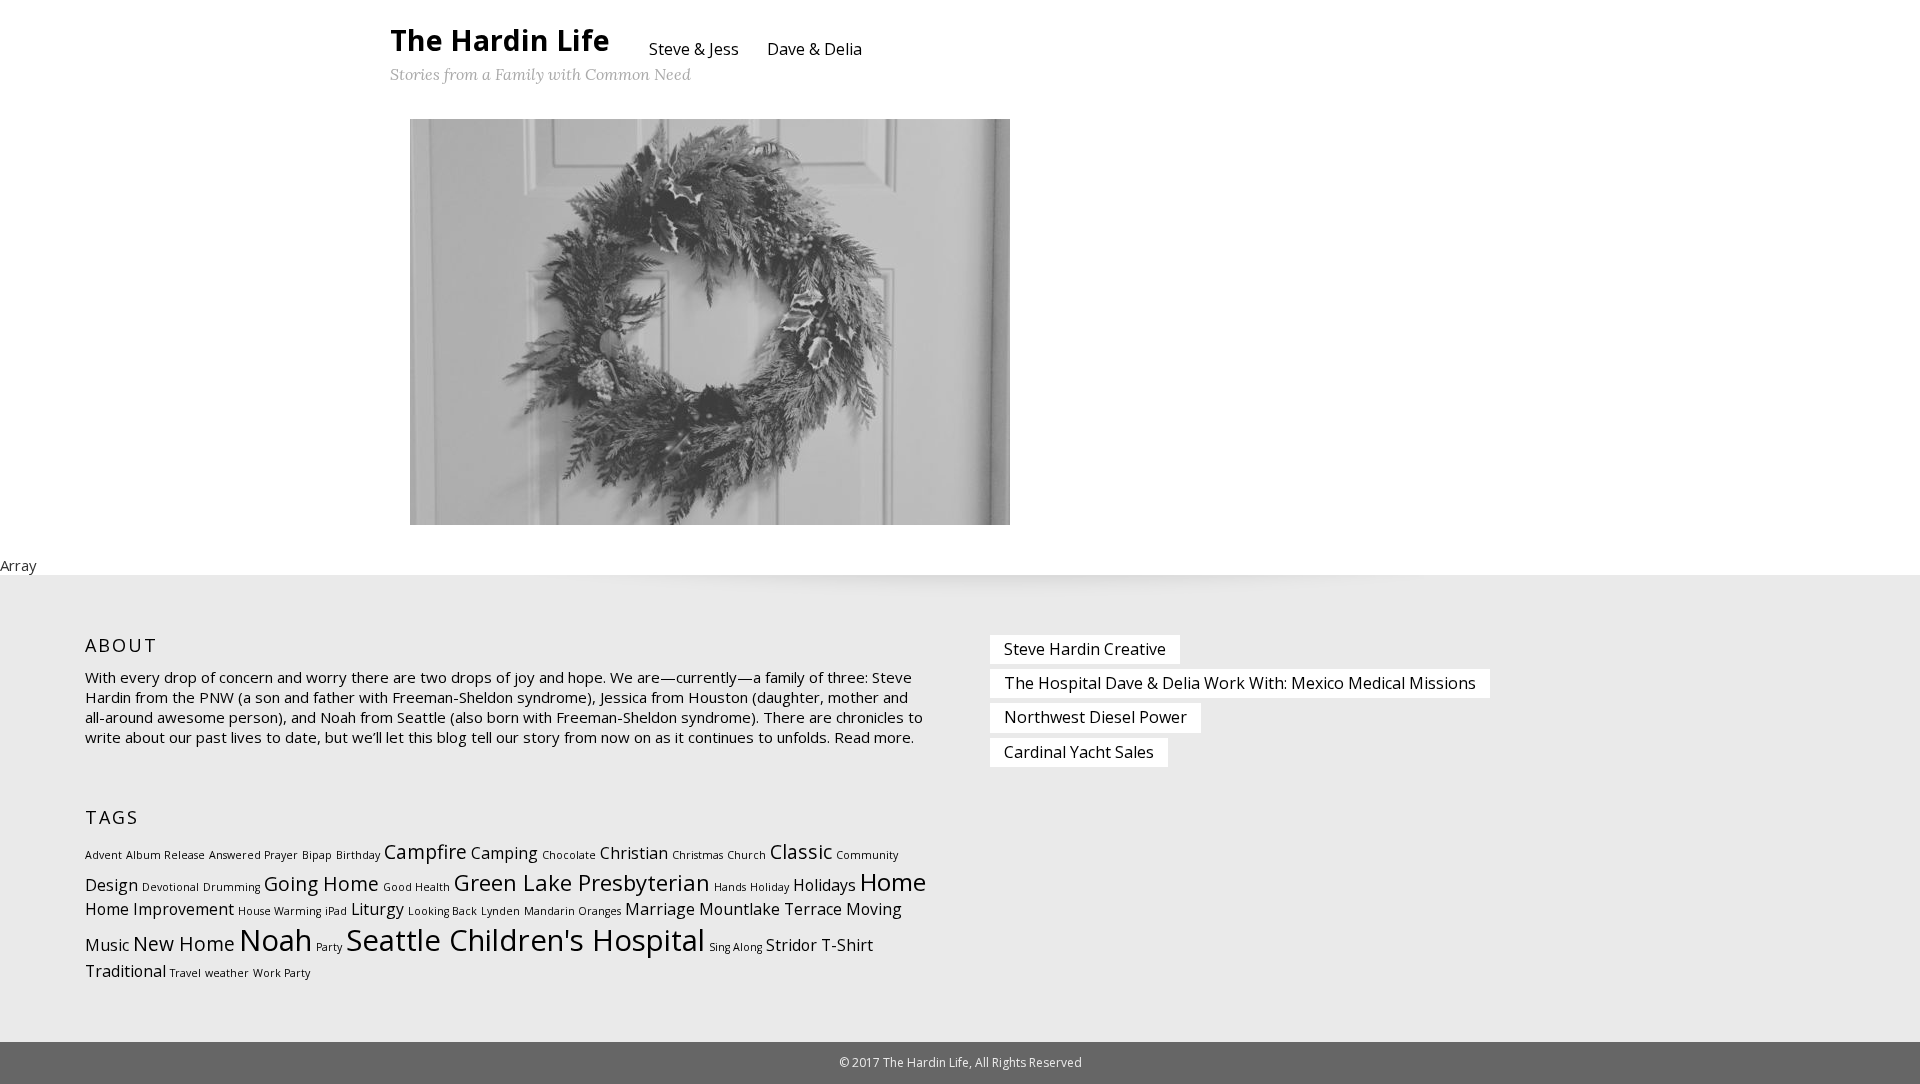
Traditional (125, 971)
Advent (103, 855)
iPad (336, 911)
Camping (504, 853)
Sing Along (735, 947)
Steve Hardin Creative (1085, 649)
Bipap (317, 855)
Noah (275, 940)
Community (867, 855)
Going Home (321, 883)
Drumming (231, 887)
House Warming (279, 911)
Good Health (416, 887)
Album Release (165, 855)
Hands (730, 887)
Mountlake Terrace (770, 909)
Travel (185, 973)
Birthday (358, 855)
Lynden (500, 911)
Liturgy (377, 909)
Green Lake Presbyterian (582, 882)
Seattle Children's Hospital (525, 940)
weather (227, 973)
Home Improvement (159, 909)
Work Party (281, 973)
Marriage (660, 909)
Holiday (769, 887)
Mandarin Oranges (572, 911)
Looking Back (442, 911)
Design (111, 885)
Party (329, 947)
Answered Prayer (253, 855)
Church (746, 855)
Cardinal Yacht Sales (1079, 752)
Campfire (425, 851)
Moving (874, 909)
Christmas (697, 855)
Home (893, 881)
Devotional (170, 887)
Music (107, 945)
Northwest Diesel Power (1095, 717)
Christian (634, 853)
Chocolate (569, 855)
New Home (184, 943)
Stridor (791, 945)
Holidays (824, 885)
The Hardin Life (500, 39)
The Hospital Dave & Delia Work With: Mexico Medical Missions (1240, 683)
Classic (801, 851)
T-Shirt (847, 945)
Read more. (874, 737)
